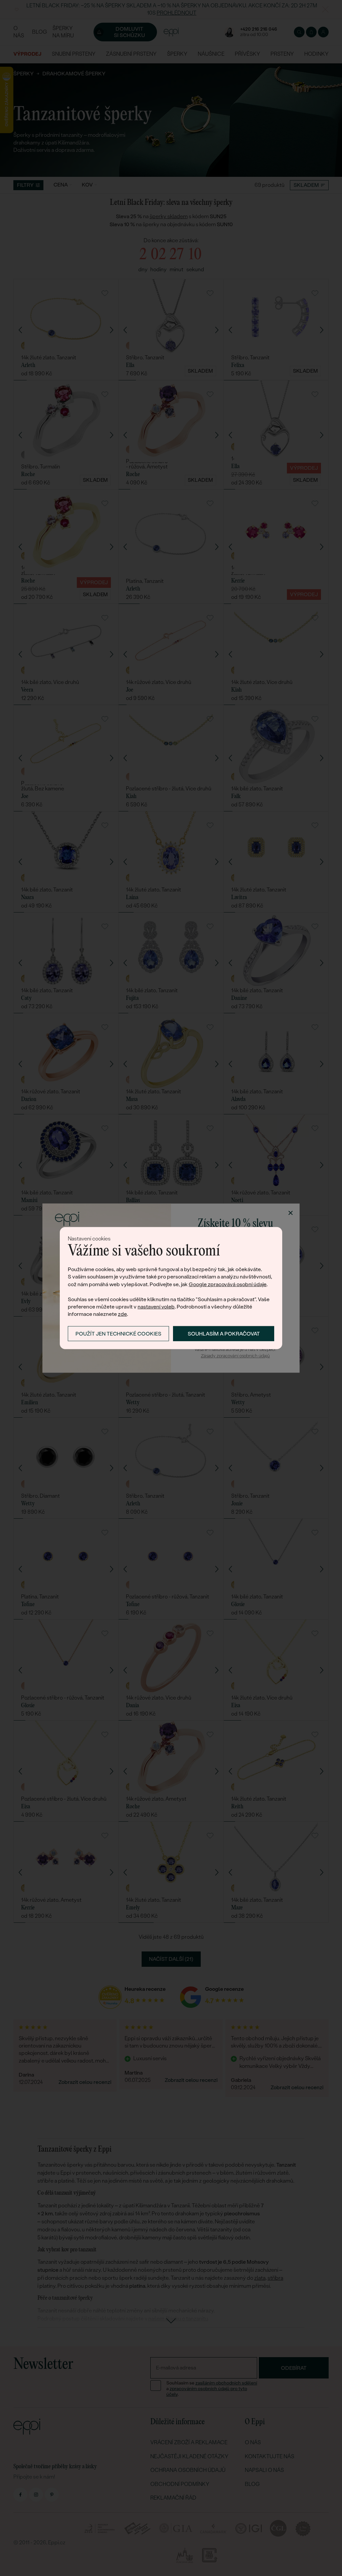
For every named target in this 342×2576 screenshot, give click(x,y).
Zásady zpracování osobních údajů (235, 1356)
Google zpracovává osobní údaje (228, 1284)
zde (122, 1314)
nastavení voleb (156, 1307)
